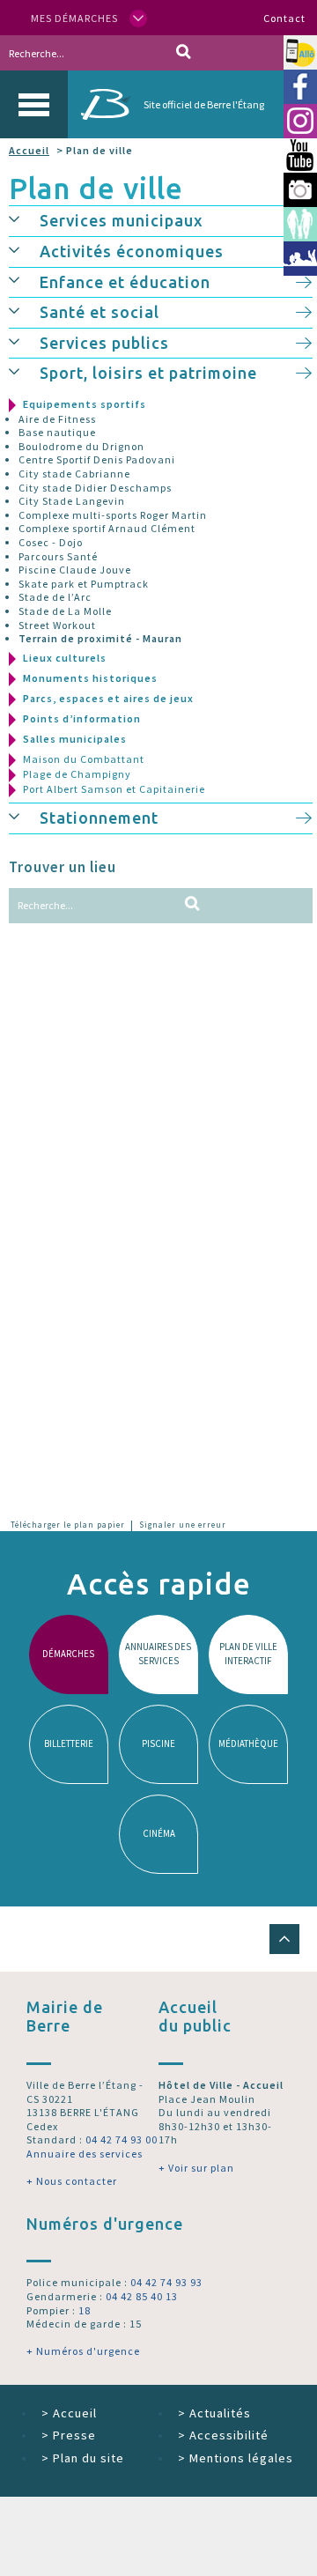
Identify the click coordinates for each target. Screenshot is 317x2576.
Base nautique (57, 432)
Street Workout (57, 625)
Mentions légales (236, 2458)
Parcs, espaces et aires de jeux (108, 698)
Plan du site (83, 2458)
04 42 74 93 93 (166, 2282)
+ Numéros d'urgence (83, 2351)
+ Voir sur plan (196, 2168)
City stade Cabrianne (74, 474)
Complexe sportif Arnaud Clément (107, 528)
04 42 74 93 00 (122, 2139)
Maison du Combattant (84, 759)
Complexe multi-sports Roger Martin (113, 515)
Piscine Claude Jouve (75, 570)
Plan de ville (96, 188)
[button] (24, 218)
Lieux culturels (65, 658)
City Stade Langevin (72, 501)
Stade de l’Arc (55, 597)
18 (85, 2310)
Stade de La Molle (65, 611)
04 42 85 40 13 (142, 2296)
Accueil (29, 150)
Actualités (214, 2413)
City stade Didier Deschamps (95, 488)
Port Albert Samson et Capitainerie (114, 789)
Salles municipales (75, 739)
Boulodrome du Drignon (81, 446)
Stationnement (99, 818)
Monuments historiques (90, 678)
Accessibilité (223, 2435)
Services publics (104, 343)
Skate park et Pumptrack (84, 584)
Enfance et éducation (125, 282)
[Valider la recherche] (184, 53)
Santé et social (100, 312)
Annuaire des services (85, 2154)
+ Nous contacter (72, 2181)
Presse (69, 2435)
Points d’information (82, 718)
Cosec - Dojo (51, 542)
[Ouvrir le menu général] (34, 104)
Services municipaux (122, 220)
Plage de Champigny (77, 774)
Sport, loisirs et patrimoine (148, 373)
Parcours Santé (58, 556)
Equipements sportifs (85, 404)
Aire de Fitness (57, 419)
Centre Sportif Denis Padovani (97, 459)
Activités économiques (132, 251)
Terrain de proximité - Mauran (100, 638)
